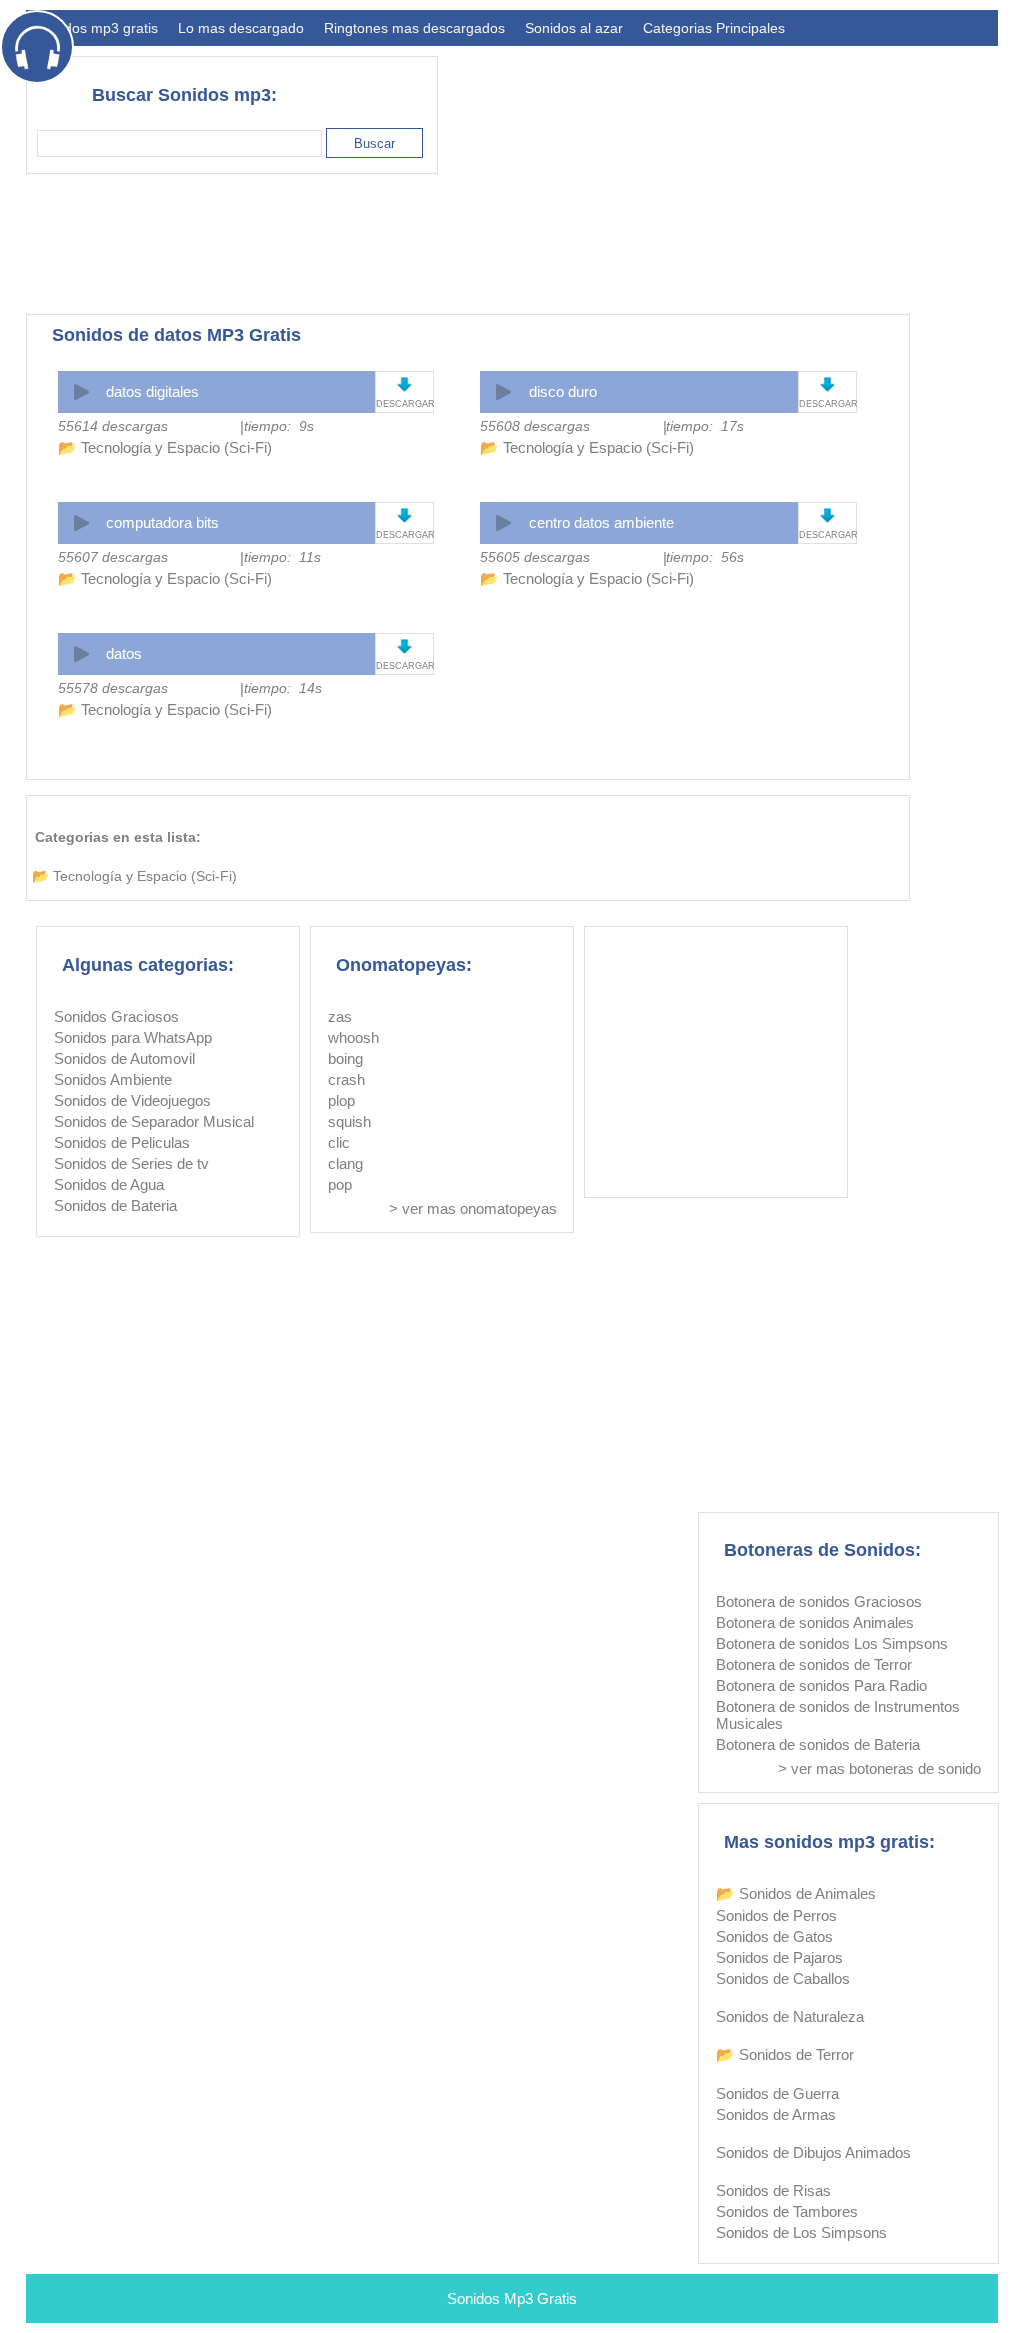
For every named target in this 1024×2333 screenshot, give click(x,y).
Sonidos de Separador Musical (154, 1121)
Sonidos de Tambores (787, 2211)
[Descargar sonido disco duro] (827, 384)
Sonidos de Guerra (777, 2093)
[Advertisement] (634, 244)
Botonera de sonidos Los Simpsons (832, 1643)
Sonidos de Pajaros (779, 1957)
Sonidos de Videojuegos (132, 1100)
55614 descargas (113, 426)
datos (124, 653)
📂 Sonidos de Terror (785, 2054)
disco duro (563, 391)
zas (340, 1016)
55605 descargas (535, 557)
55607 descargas (113, 557)
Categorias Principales (714, 28)
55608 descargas (535, 426)
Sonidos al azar (574, 28)
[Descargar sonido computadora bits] (404, 515)
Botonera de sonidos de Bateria (818, 1744)
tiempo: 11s (282, 557)
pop (340, 1184)
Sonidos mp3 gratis (97, 28)
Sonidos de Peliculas (122, 1142)
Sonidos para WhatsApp (133, 1037)
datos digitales (152, 391)
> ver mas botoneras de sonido (879, 1768)
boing (345, 1058)
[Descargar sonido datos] (404, 646)
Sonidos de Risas (773, 2190)
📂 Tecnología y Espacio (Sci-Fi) (165, 447)
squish (349, 1121)
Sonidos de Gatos (774, 1936)
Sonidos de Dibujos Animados (813, 2152)
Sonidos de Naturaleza (790, 2016)
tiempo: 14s (283, 688)
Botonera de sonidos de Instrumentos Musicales (838, 1715)
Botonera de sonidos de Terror (814, 1664)
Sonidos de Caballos (783, 1978)
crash (346, 1079)
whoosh (353, 1037)
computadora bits (162, 522)
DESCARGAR (404, 404)
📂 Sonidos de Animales (796, 1893)
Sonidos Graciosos (116, 1016)
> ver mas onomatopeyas (473, 1208)
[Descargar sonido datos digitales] (404, 384)
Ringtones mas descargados (414, 28)
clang (345, 1163)
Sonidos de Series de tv (131, 1163)
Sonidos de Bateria (115, 1205)
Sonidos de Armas (776, 2114)
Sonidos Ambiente (113, 1079)
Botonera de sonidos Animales (815, 1622)
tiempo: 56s (705, 557)
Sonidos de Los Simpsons (801, 2232)
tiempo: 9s (279, 426)
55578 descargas (113, 688)
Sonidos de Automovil (124, 1058)
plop (341, 1100)
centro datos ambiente (601, 522)
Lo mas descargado (241, 28)
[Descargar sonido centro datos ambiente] (827, 515)
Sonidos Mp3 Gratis (512, 2298)
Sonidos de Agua (109, 1184)
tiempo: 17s (705, 426)
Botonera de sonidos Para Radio (821, 1685)
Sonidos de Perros (776, 1915)
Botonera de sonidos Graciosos (819, 1601)
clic (339, 1142)
